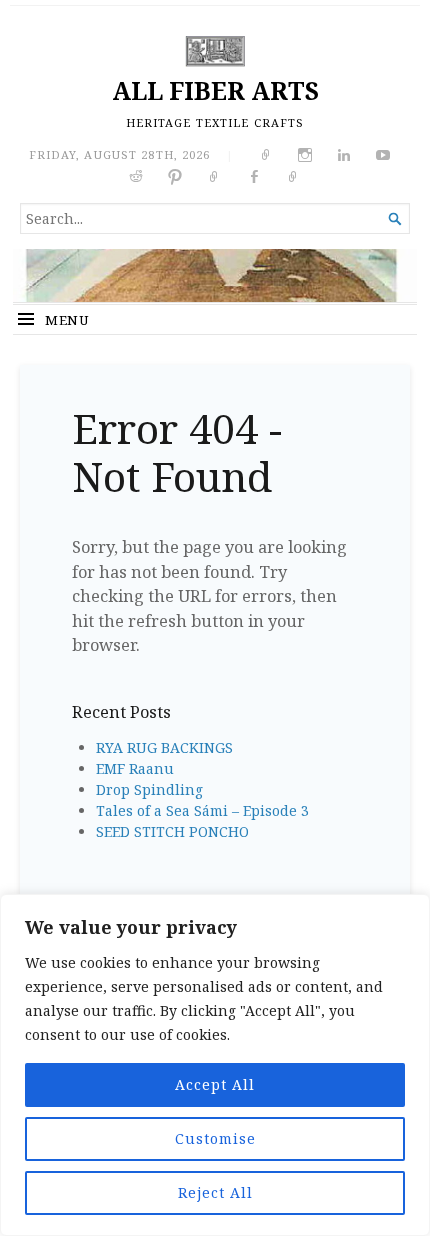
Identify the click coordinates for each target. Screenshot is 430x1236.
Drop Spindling (149, 789)
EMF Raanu (135, 768)
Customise (215, 1138)
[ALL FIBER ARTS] (215, 275)
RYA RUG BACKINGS (164, 747)
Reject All (215, 1192)
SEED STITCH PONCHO (172, 831)
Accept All (215, 1084)
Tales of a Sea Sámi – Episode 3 (202, 810)
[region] (215, 1065)
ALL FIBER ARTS (215, 90)
